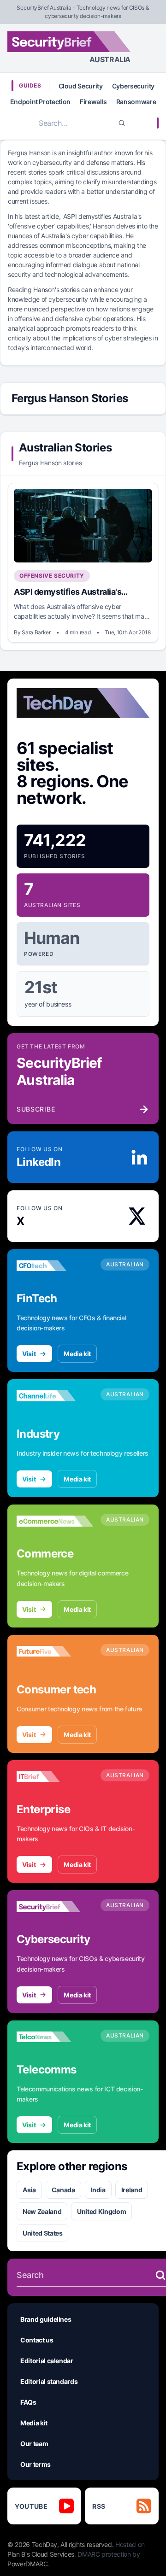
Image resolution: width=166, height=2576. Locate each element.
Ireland (132, 2190)
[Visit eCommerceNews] (55, 1521)
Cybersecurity (133, 86)
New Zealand (42, 2211)
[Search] (122, 123)
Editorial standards (49, 2381)
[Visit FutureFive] (55, 1651)
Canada (63, 2190)
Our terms (36, 2464)
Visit (29, 1354)
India (98, 2190)
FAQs (28, 2402)
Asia (29, 2190)
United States (42, 2233)
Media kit (77, 1354)
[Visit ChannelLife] (55, 1396)
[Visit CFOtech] (55, 1266)
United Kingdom (101, 2211)
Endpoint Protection (40, 102)
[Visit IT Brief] (55, 1777)
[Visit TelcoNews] (55, 2037)
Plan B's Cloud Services (41, 2554)
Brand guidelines (46, 2319)
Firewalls (93, 102)
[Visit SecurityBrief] (55, 1907)
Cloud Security (81, 86)
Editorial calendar (47, 2361)
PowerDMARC (28, 2564)
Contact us (37, 2340)
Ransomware (136, 102)
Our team (34, 2444)
